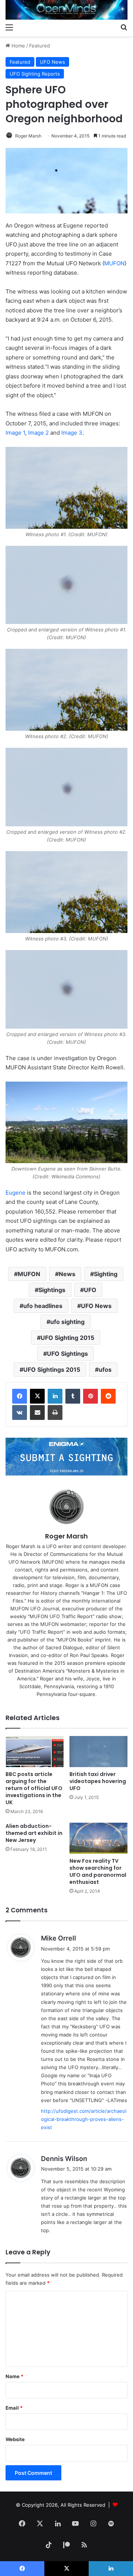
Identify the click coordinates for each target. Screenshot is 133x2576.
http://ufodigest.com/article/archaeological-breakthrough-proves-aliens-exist (84, 2119)
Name (14, 2376)
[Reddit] (108, 1396)
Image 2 (38, 433)
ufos (105, 1370)
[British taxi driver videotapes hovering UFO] (98, 1752)
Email (14, 2408)
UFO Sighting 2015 (67, 1338)
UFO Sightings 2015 (52, 1370)
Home (18, 46)
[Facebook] (20, 1396)
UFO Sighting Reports (35, 74)
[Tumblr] (73, 1396)
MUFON (114, 263)
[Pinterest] (91, 1396)
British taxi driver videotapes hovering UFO (98, 1781)
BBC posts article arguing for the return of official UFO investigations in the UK (34, 1788)
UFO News (52, 62)
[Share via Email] (37, 1413)
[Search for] (124, 27)
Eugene (16, 1193)
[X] (37, 1396)
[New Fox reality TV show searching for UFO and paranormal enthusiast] (98, 1838)
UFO (90, 1290)
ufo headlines (43, 1306)
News (67, 1274)
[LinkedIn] (55, 1396)
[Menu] (9, 27)
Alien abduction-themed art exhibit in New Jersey (34, 1833)
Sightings (52, 1290)
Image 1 (15, 433)
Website (15, 2439)
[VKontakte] (20, 1413)
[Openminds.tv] (66, 10)
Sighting (106, 1274)
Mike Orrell (59, 1938)
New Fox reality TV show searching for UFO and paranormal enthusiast (98, 1871)
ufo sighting (67, 1322)
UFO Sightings (67, 1354)
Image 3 (72, 433)
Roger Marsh (28, 136)
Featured (40, 46)
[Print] (55, 1413)
